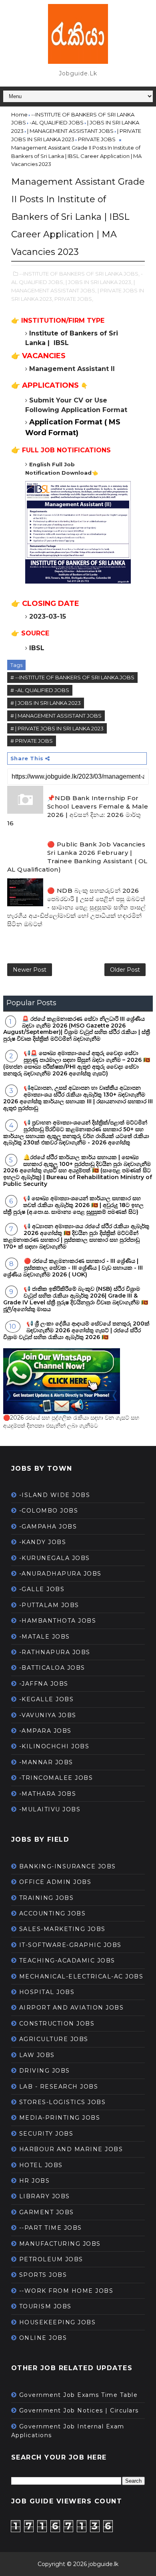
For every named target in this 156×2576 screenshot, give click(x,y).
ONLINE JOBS (43, 2338)
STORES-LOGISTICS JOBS (63, 2102)
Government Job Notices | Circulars (79, 2410)
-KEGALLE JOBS (47, 1699)
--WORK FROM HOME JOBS (66, 2291)
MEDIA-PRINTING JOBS (60, 2118)
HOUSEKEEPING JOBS (58, 2322)
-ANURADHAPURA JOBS (60, 1574)
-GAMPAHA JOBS (48, 1527)
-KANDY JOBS (43, 1542)
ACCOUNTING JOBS (53, 1913)
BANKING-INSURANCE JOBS (68, 1866)
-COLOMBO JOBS (49, 1511)
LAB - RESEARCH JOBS (59, 2087)
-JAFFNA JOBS (44, 1684)
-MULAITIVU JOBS (50, 1809)
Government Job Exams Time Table (79, 2395)
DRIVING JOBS (45, 2071)
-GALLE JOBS (42, 1589)
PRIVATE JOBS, (74, 299)
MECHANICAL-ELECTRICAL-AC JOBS (81, 1976)
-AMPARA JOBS (45, 1731)
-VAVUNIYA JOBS (48, 1715)
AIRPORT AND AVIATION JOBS (72, 2008)
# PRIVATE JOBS (32, 741)
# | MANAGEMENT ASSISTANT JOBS (56, 716)
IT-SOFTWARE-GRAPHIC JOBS (70, 1945)
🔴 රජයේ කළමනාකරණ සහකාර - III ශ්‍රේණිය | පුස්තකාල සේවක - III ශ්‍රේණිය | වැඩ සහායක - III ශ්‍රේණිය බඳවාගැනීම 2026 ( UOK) (73, 1268)
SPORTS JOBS (43, 2275)
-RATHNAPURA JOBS (55, 1652)
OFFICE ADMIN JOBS (55, 1882)
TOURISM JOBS (45, 2306)
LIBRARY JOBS (45, 2196)
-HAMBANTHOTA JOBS (58, 1621)
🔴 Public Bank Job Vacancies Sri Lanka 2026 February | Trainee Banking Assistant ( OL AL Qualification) (77, 857)
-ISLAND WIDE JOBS (55, 1495)
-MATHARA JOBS (48, 1794)
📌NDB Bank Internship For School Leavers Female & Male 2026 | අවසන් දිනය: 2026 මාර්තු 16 (78, 811)
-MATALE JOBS (45, 1637)
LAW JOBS (37, 2055)
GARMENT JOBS (47, 2212)
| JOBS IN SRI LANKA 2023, (99, 282)
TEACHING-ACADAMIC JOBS (67, 1961)
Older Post (125, 970)
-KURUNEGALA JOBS (55, 1558)
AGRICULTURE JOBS (54, 2039)
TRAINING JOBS (47, 1898)
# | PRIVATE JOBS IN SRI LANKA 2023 (57, 728)
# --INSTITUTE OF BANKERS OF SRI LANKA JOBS (72, 677)
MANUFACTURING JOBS (60, 2244)
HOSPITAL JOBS (47, 1992)
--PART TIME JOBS (51, 2228)
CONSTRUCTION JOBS (57, 2024)
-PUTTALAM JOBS (49, 1605)
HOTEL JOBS (41, 2165)
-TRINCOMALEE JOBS (56, 1778)
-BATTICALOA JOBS (52, 1668)
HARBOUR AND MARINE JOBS (71, 2149)
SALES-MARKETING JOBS (62, 1929)
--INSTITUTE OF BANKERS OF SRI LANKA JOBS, (79, 274)
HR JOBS (35, 2181)
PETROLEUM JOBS (51, 2259)
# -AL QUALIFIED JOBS (40, 690)
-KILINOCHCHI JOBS (54, 1746)
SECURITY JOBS (46, 2134)
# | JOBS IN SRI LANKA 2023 (46, 703)
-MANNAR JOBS (46, 1762)
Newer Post (30, 970)
